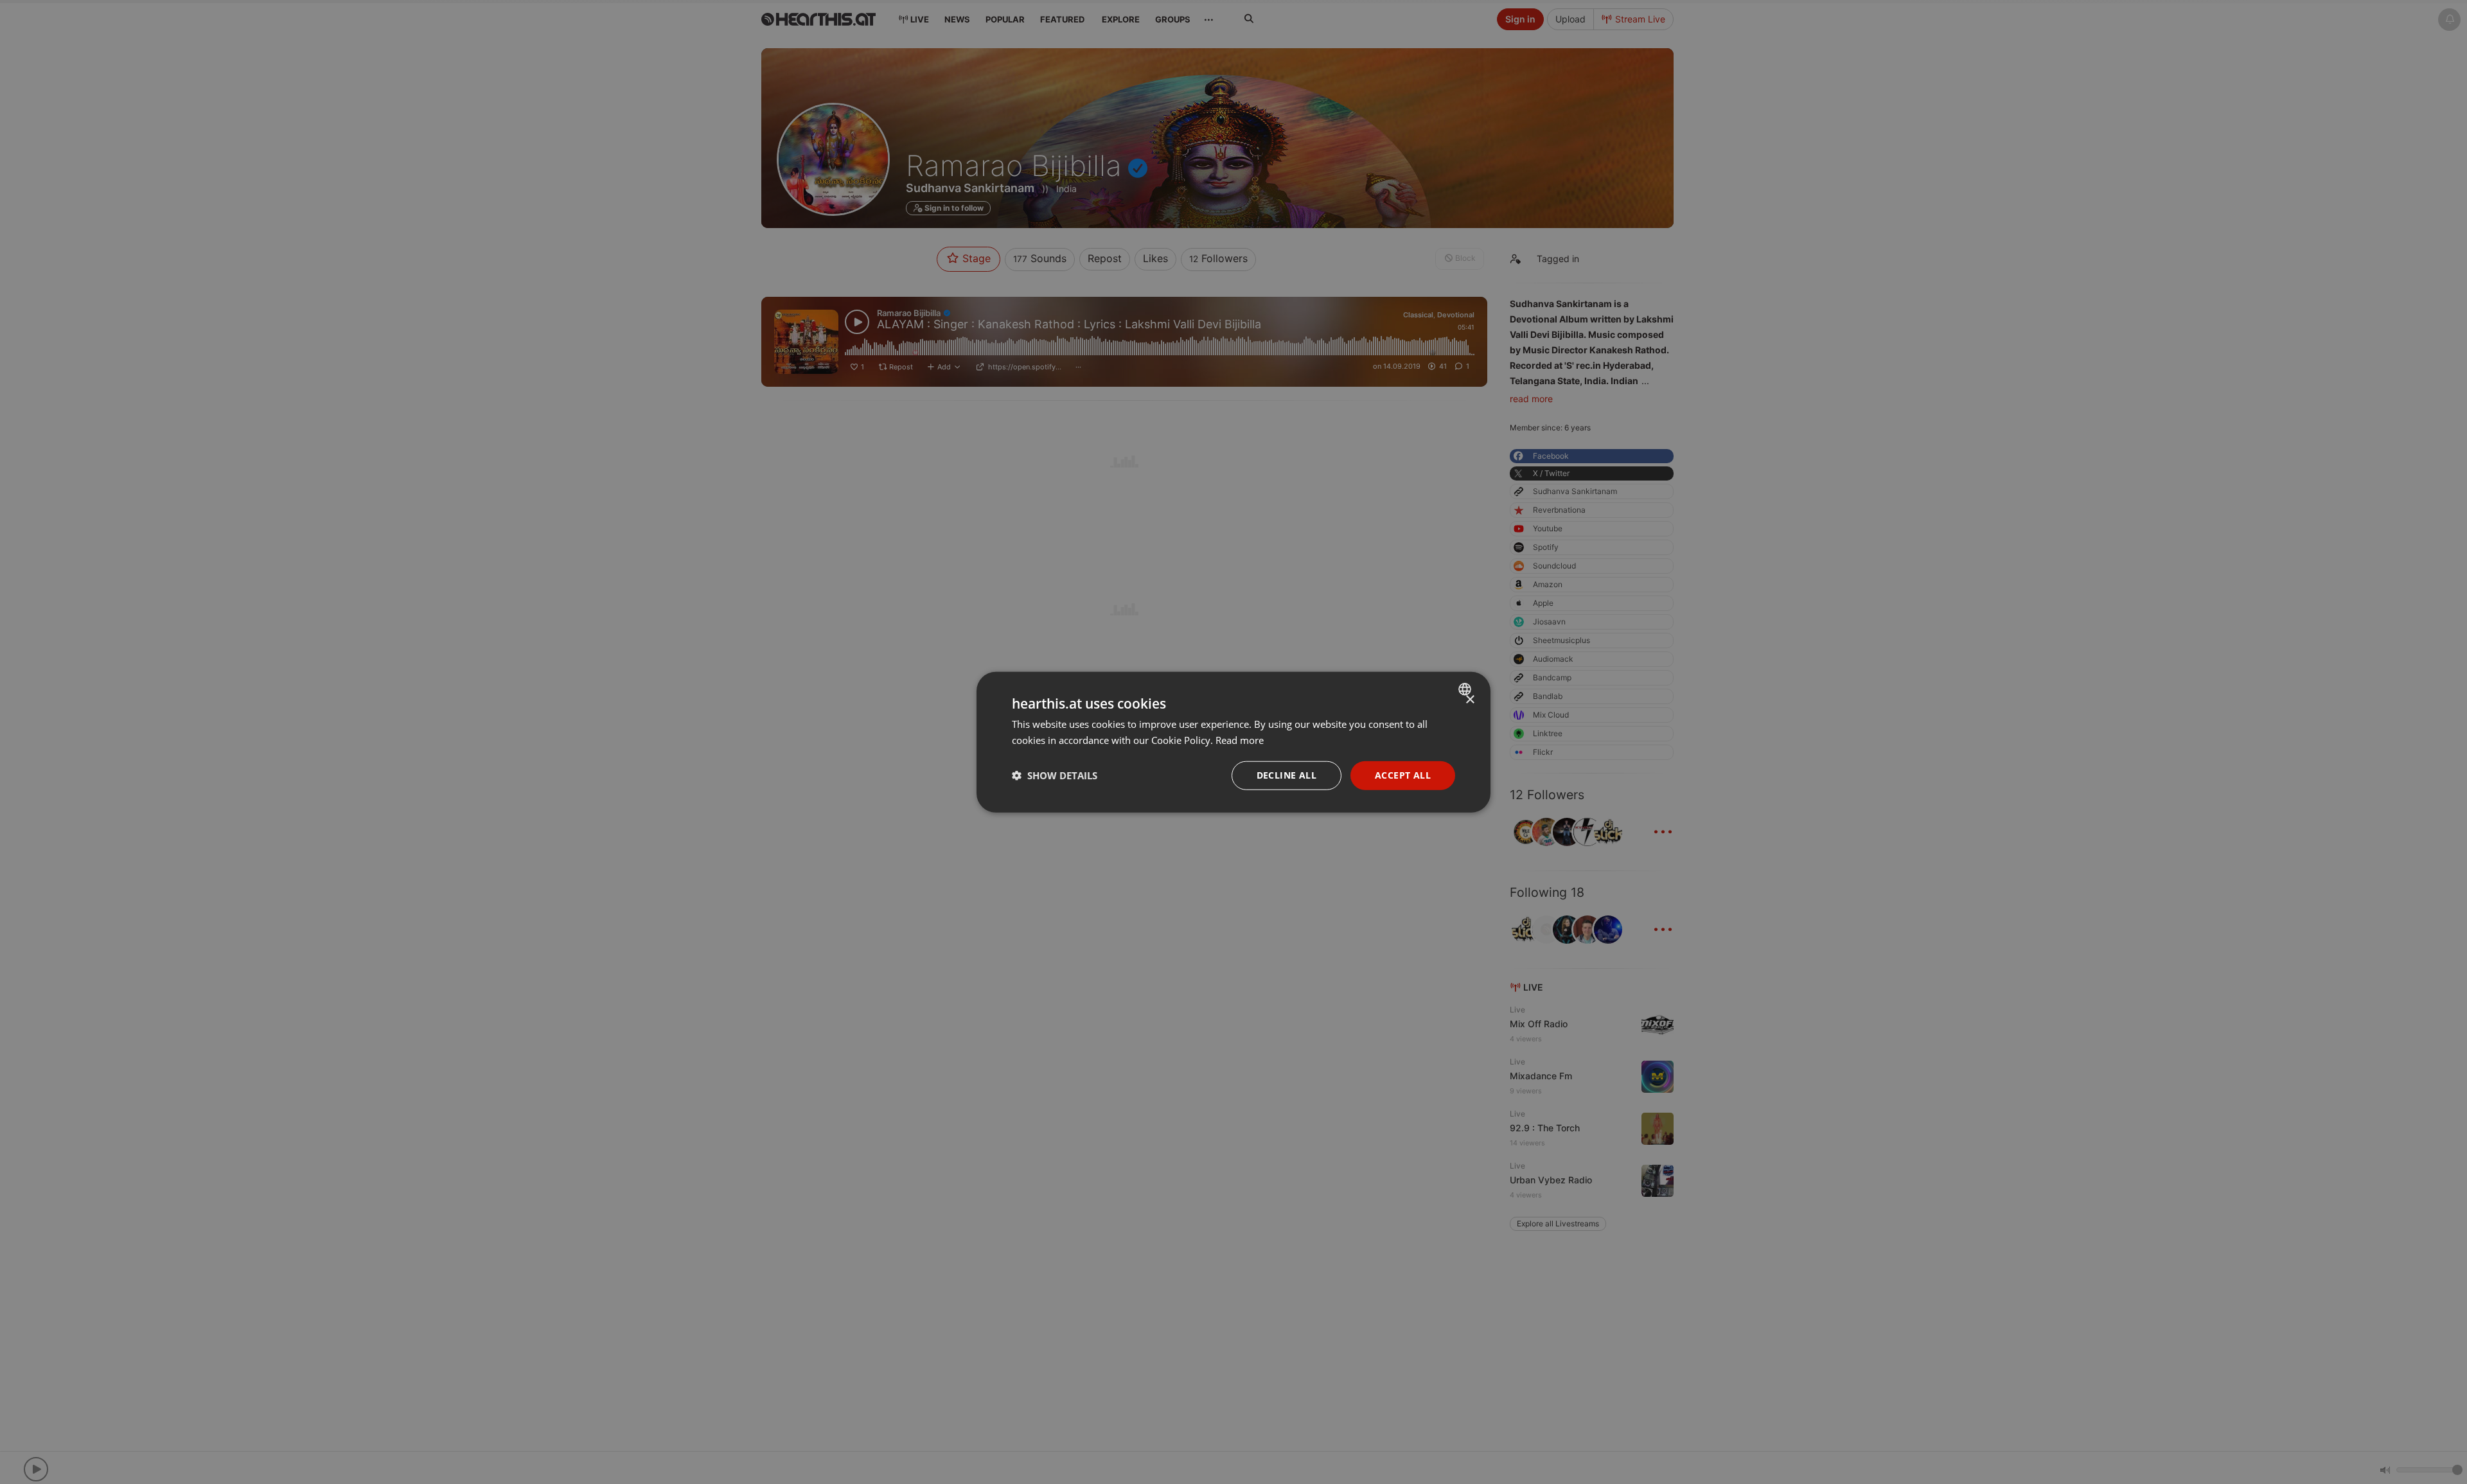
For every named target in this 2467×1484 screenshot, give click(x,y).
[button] (1055, 775)
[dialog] (1233, 742)
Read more (1240, 740)
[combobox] (1466, 689)
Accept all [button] (1403, 775)
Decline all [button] (1287, 775)
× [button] (1470, 700)
